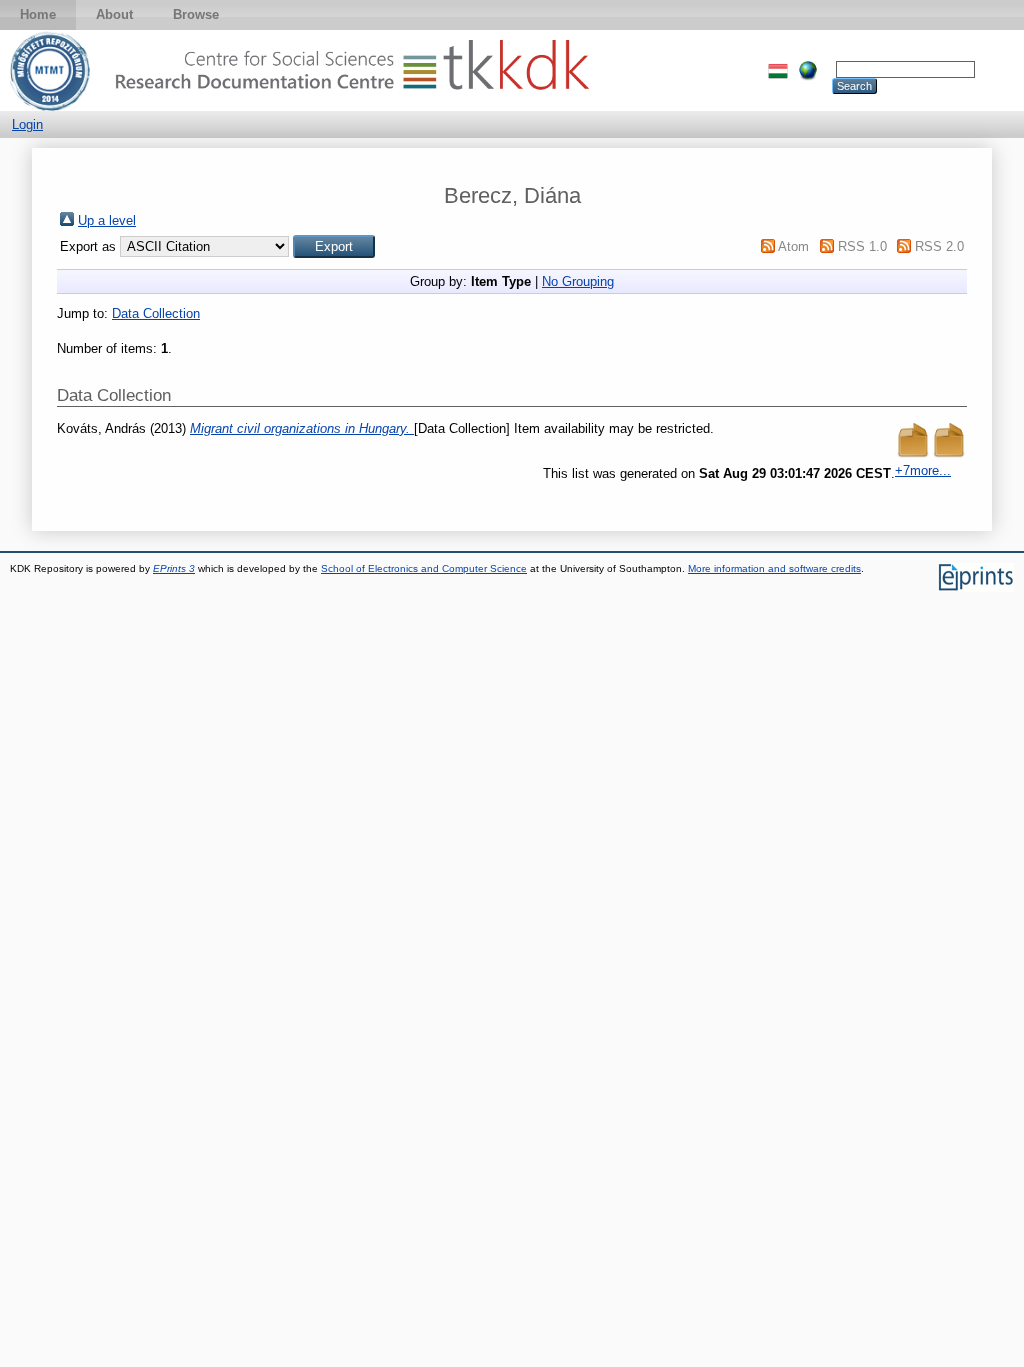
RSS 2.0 (939, 246)
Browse (196, 14)
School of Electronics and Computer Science (424, 568)
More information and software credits (774, 568)
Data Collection (156, 313)
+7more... (923, 470)
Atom (793, 246)
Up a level (107, 220)
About (114, 14)
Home (38, 14)
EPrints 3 (174, 568)
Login (27, 124)
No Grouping (578, 281)
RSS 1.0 (862, 246)
